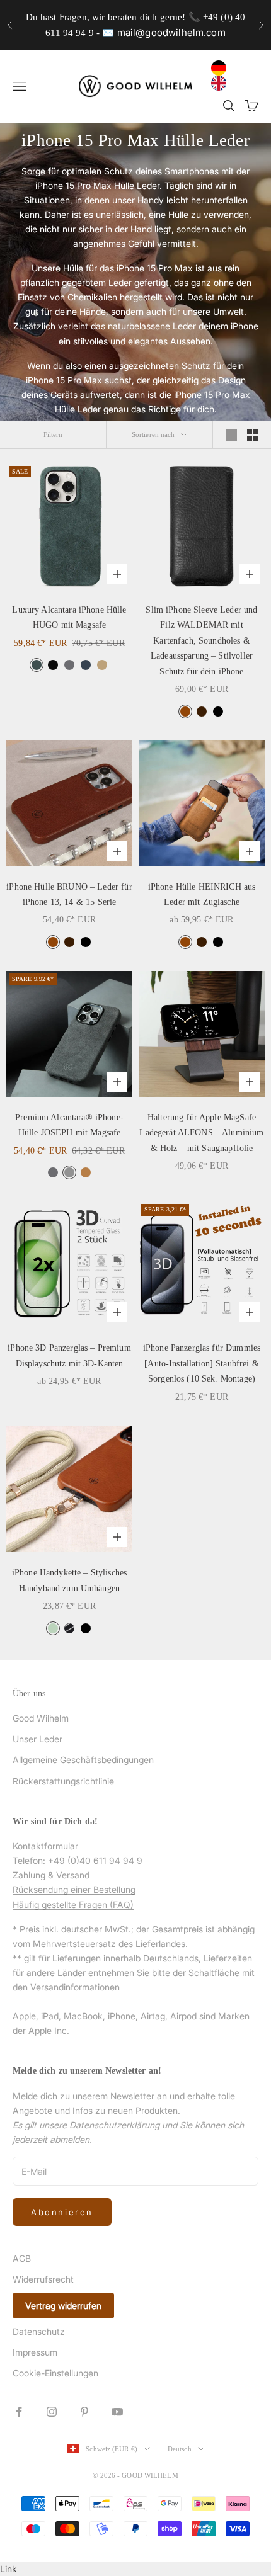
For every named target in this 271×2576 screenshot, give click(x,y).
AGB (22, 2258)
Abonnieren (62, 2212)
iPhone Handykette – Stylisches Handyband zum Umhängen (69, 1580)
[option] (222, 83)
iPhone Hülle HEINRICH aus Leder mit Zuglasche (202, 894)
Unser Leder (37, 1739)
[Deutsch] (222, 68)
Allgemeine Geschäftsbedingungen (83, 1760)
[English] (222, 83)
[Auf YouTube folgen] (117, 2412)
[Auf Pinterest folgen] (84, 2412)
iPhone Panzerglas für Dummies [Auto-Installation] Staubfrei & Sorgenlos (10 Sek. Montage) (202, 1363)
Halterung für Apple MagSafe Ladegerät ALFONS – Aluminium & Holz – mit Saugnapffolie (201, 1132)
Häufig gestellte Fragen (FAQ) (73, 1904)
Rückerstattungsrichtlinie (63, 1781)
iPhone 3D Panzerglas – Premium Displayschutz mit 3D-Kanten (69, 1355)
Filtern (53, 434)
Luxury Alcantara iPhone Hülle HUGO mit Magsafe (69, 617)
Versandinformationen (75, 1987)
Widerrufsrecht (43, 2279)
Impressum (35, 2352)
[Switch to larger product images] (231, 435)
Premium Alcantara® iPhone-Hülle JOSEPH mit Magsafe (69, 1125)
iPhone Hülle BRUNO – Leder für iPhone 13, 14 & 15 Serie (69, 894)
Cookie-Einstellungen (55, 2373)
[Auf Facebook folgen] (19, 2412)
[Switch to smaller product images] (253, 435)
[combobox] (222, 68)
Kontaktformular (45, 1846)
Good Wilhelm (41, 1718)
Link (9, 2569)
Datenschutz (39, 2331)
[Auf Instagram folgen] (52, 2412)
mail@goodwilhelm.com (171, 32)
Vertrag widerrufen (63, 2306)
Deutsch (180, 2449)
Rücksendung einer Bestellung (74, 1889)
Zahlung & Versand (51, 1875)
